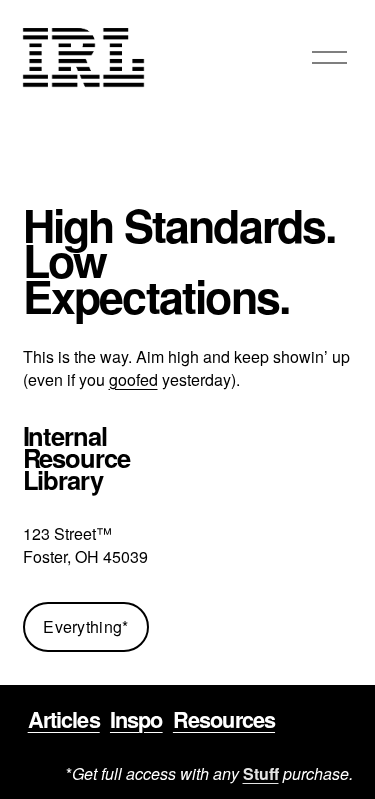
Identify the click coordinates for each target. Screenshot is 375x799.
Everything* (86, 626)
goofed (133, 380)
